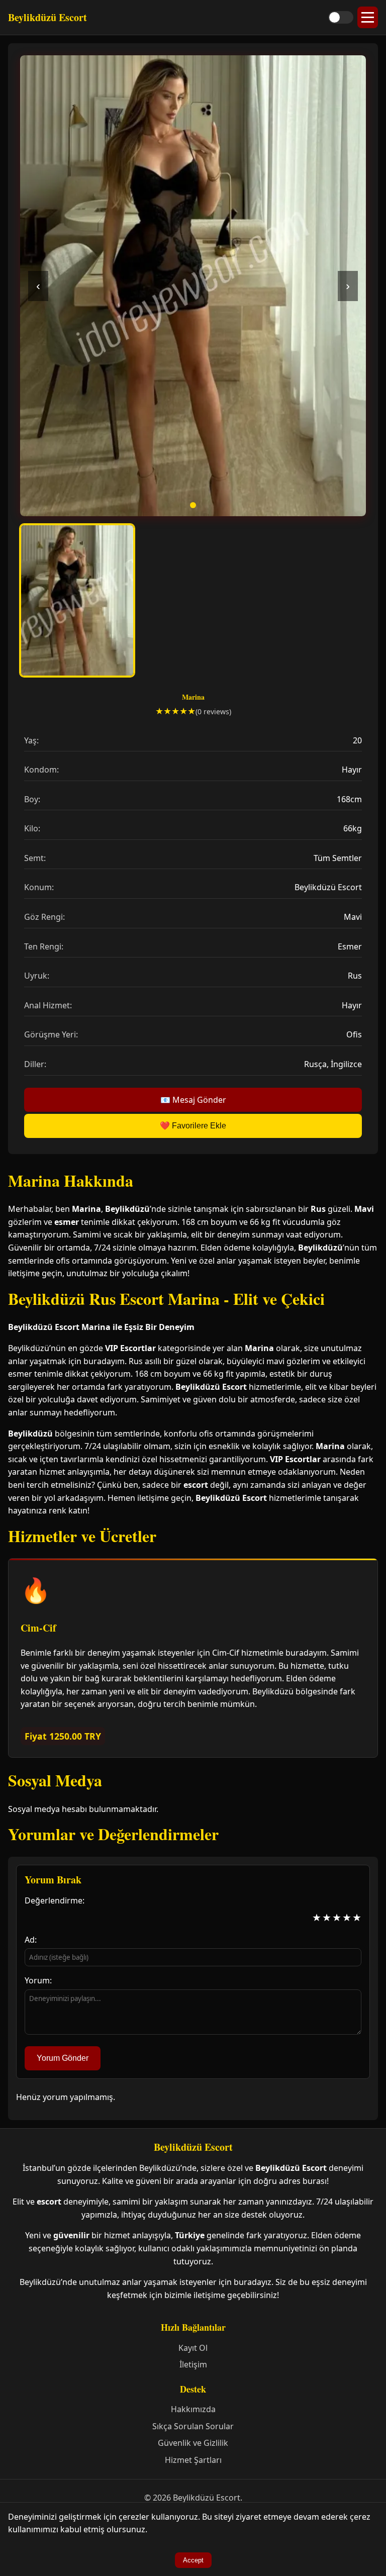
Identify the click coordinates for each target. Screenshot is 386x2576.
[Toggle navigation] (368, 17)
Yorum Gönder (63, 2058)
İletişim (193, 2364)
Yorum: (38, 1980)
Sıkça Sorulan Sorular (193, 2426)
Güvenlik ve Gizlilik (193, 2443)
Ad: (31, 1940)
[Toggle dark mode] (341, 17)
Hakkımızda (193, 2409)
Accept (193, 2560)
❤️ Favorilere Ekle (193, 1126)
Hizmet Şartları (193, 2460)
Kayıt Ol (193, 2348)
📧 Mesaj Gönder (193, 1100)
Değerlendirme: (55, 1900)
